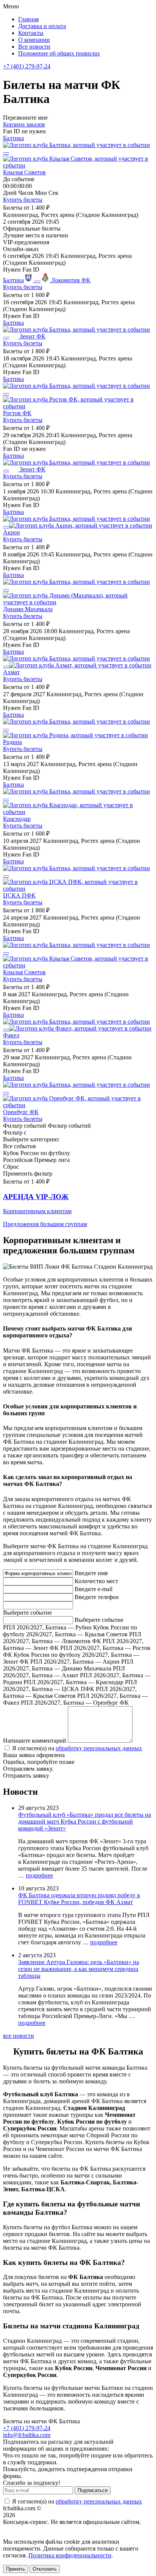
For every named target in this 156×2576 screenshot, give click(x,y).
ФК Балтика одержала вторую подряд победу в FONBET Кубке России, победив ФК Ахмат (79, 1899)
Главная (28, 19)
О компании (34, 40)
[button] (78, 1210)
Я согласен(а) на (76, 1748)
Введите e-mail (94, 1589)
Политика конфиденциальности (70, 2555)
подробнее (39, 1875)
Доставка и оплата (42, 26)
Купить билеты (23, 200)
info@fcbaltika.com (27, 2435)
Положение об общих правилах (59, 53)
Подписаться (93, 2490)
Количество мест (96, 1581)
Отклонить (45, 2569)
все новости (19, 2036)
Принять (16, 2569)
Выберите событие (27, 1613)
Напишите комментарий (35, 1741)
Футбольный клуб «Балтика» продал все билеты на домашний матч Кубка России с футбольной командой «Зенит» (85, 1821)
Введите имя (91, 1573)
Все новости (34, 47)
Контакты (31, 33)
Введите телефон (97, 1597)
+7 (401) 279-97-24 (27, 66)
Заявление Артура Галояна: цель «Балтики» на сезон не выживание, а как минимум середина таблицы (79, 1969)
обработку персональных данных (99, 1748)
